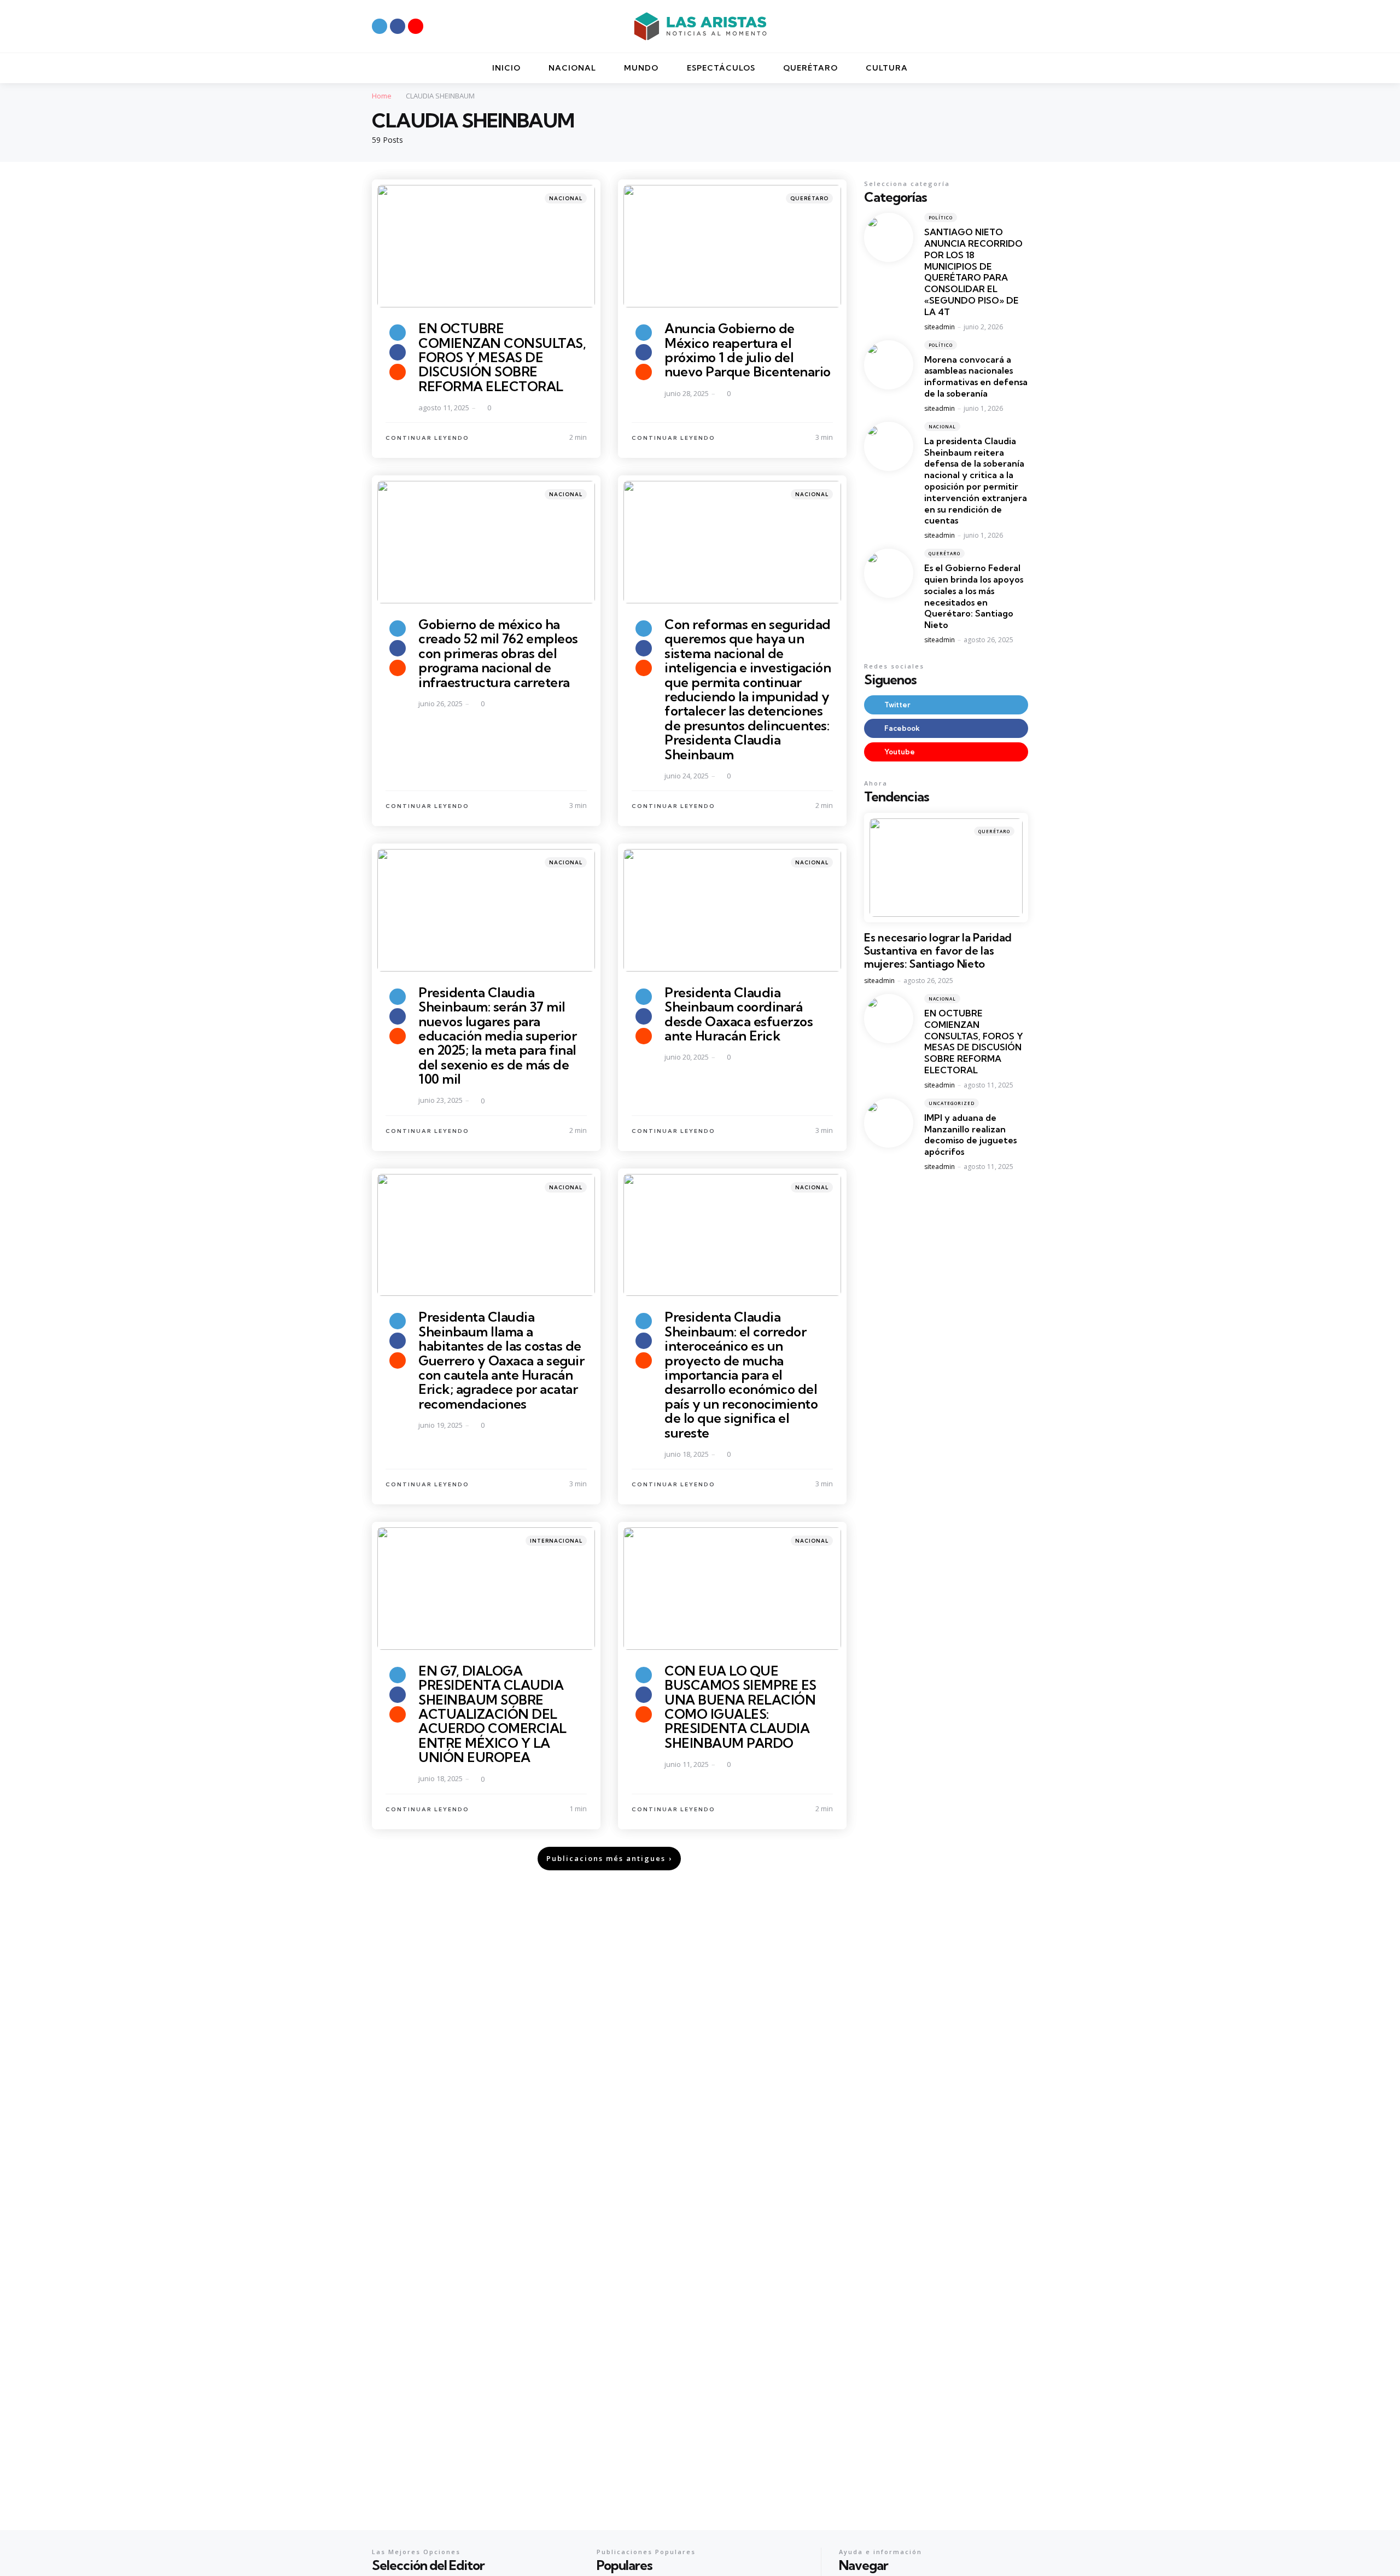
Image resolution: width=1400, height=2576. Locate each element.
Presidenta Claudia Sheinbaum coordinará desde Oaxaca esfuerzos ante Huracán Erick (739, 1014)
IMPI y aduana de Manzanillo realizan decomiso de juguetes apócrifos (970, 1135)
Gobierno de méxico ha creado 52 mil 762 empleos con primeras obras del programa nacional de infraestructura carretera (498, 653)
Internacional (556, 1541)
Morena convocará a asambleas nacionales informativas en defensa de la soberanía (976, 376)
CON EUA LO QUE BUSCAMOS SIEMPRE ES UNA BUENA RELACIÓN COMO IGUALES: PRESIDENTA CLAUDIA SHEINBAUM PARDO (740, 1707)
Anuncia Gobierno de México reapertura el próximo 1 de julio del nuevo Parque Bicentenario (748, 350)
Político (941, 218)
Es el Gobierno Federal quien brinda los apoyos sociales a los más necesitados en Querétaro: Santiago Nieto (974, 597)
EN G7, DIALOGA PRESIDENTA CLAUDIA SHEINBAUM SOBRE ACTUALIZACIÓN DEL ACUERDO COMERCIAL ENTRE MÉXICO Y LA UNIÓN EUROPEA (492, 1714)
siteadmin (940, 327)
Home (382, 96)
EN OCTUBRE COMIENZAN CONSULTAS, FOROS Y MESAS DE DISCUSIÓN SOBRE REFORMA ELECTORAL (502, 357)
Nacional (566, 198)
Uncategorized (952, 1103)
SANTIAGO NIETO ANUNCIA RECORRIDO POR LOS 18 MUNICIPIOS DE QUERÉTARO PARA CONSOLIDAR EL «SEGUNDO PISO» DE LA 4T (973, 272)
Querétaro (809, 198)
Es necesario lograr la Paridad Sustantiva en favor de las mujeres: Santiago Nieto (938, 951)
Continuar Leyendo (427, 438)
